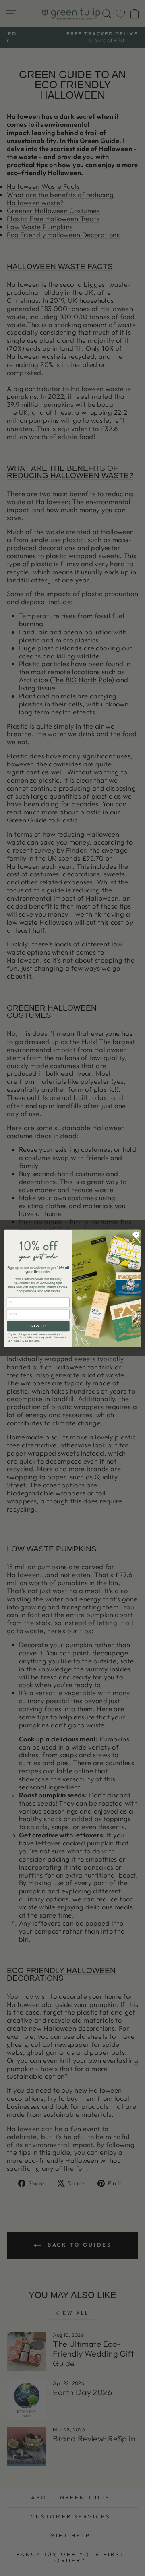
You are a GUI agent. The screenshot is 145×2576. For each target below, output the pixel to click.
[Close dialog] (136, 1234)
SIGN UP (38, 1326)
